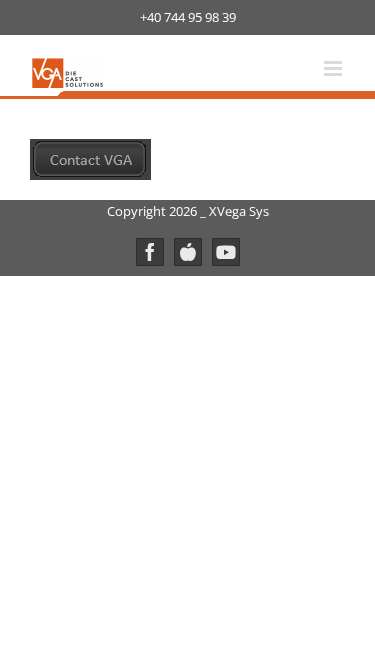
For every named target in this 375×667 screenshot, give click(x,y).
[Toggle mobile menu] (334, 68)
